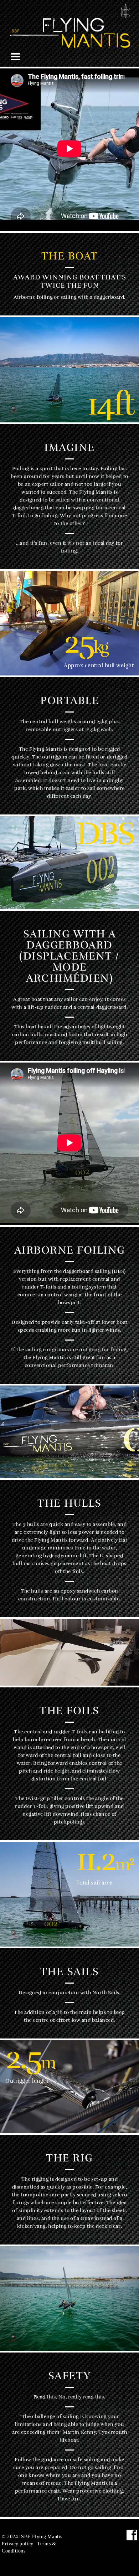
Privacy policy (18, 2544)
